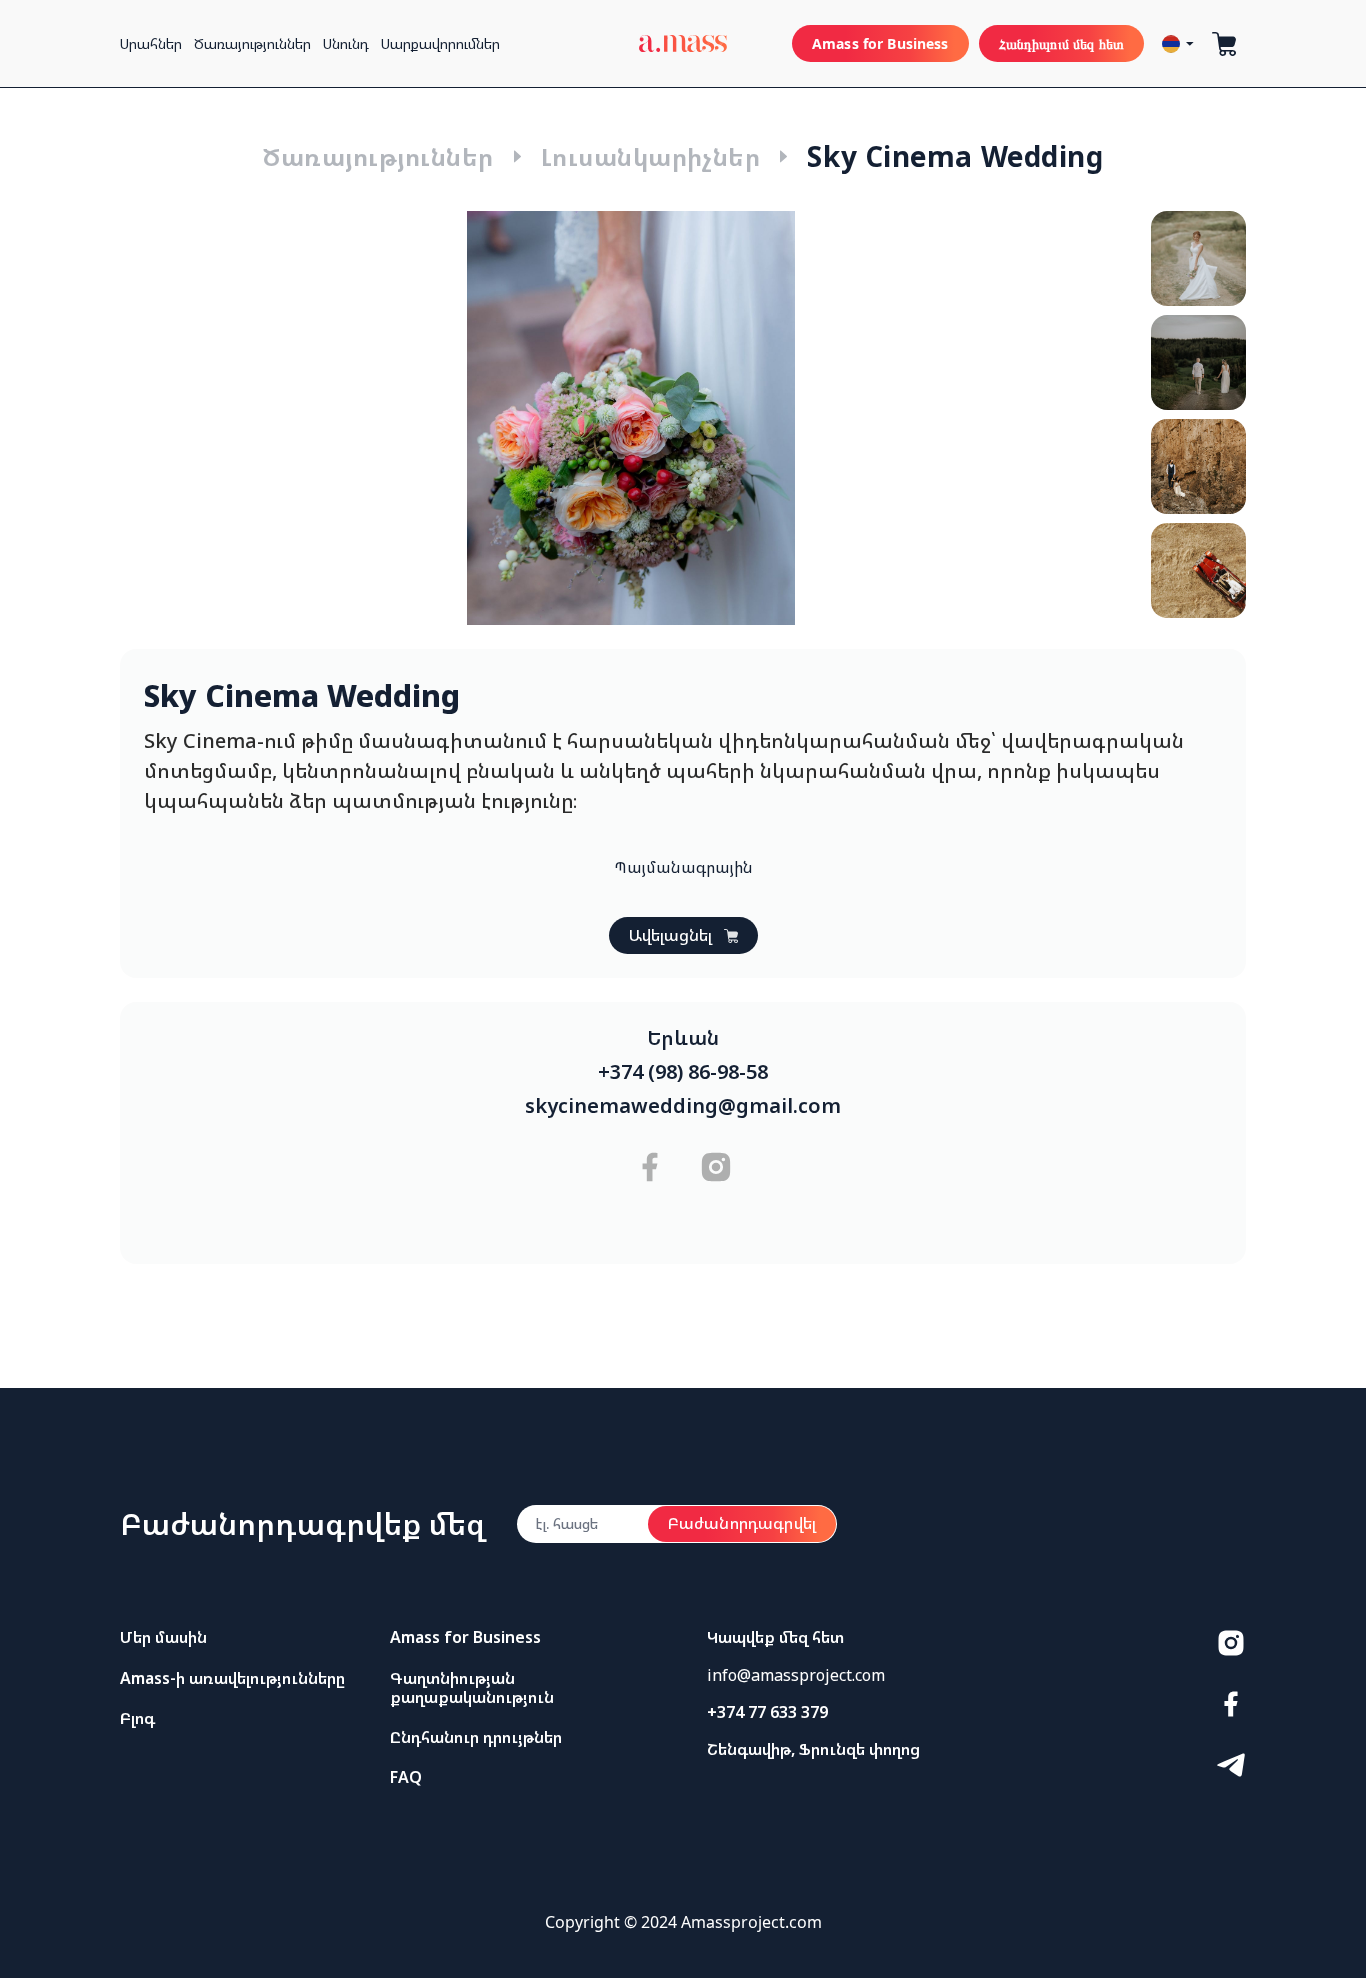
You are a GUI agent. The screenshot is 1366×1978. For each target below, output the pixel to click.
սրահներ (151, 43)
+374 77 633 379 (767, 1712)
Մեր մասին (163, 1637)
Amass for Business (880, 43)
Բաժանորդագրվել (742, 1523)
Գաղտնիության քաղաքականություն (472, 1687)
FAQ (406, 1777)
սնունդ (346, 43)
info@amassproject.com (796, 1675)
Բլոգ (137, 1718)
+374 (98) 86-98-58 (683, 1072)
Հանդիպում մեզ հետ (1061, 43)
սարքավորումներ (440, 43)
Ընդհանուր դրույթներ (476, 1737)
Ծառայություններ (377, 156)
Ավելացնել (670, 935)
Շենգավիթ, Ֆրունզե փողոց (813, 1749)
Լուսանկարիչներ (651, 156)
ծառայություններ (252, 43)
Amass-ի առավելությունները (232, 1678)
